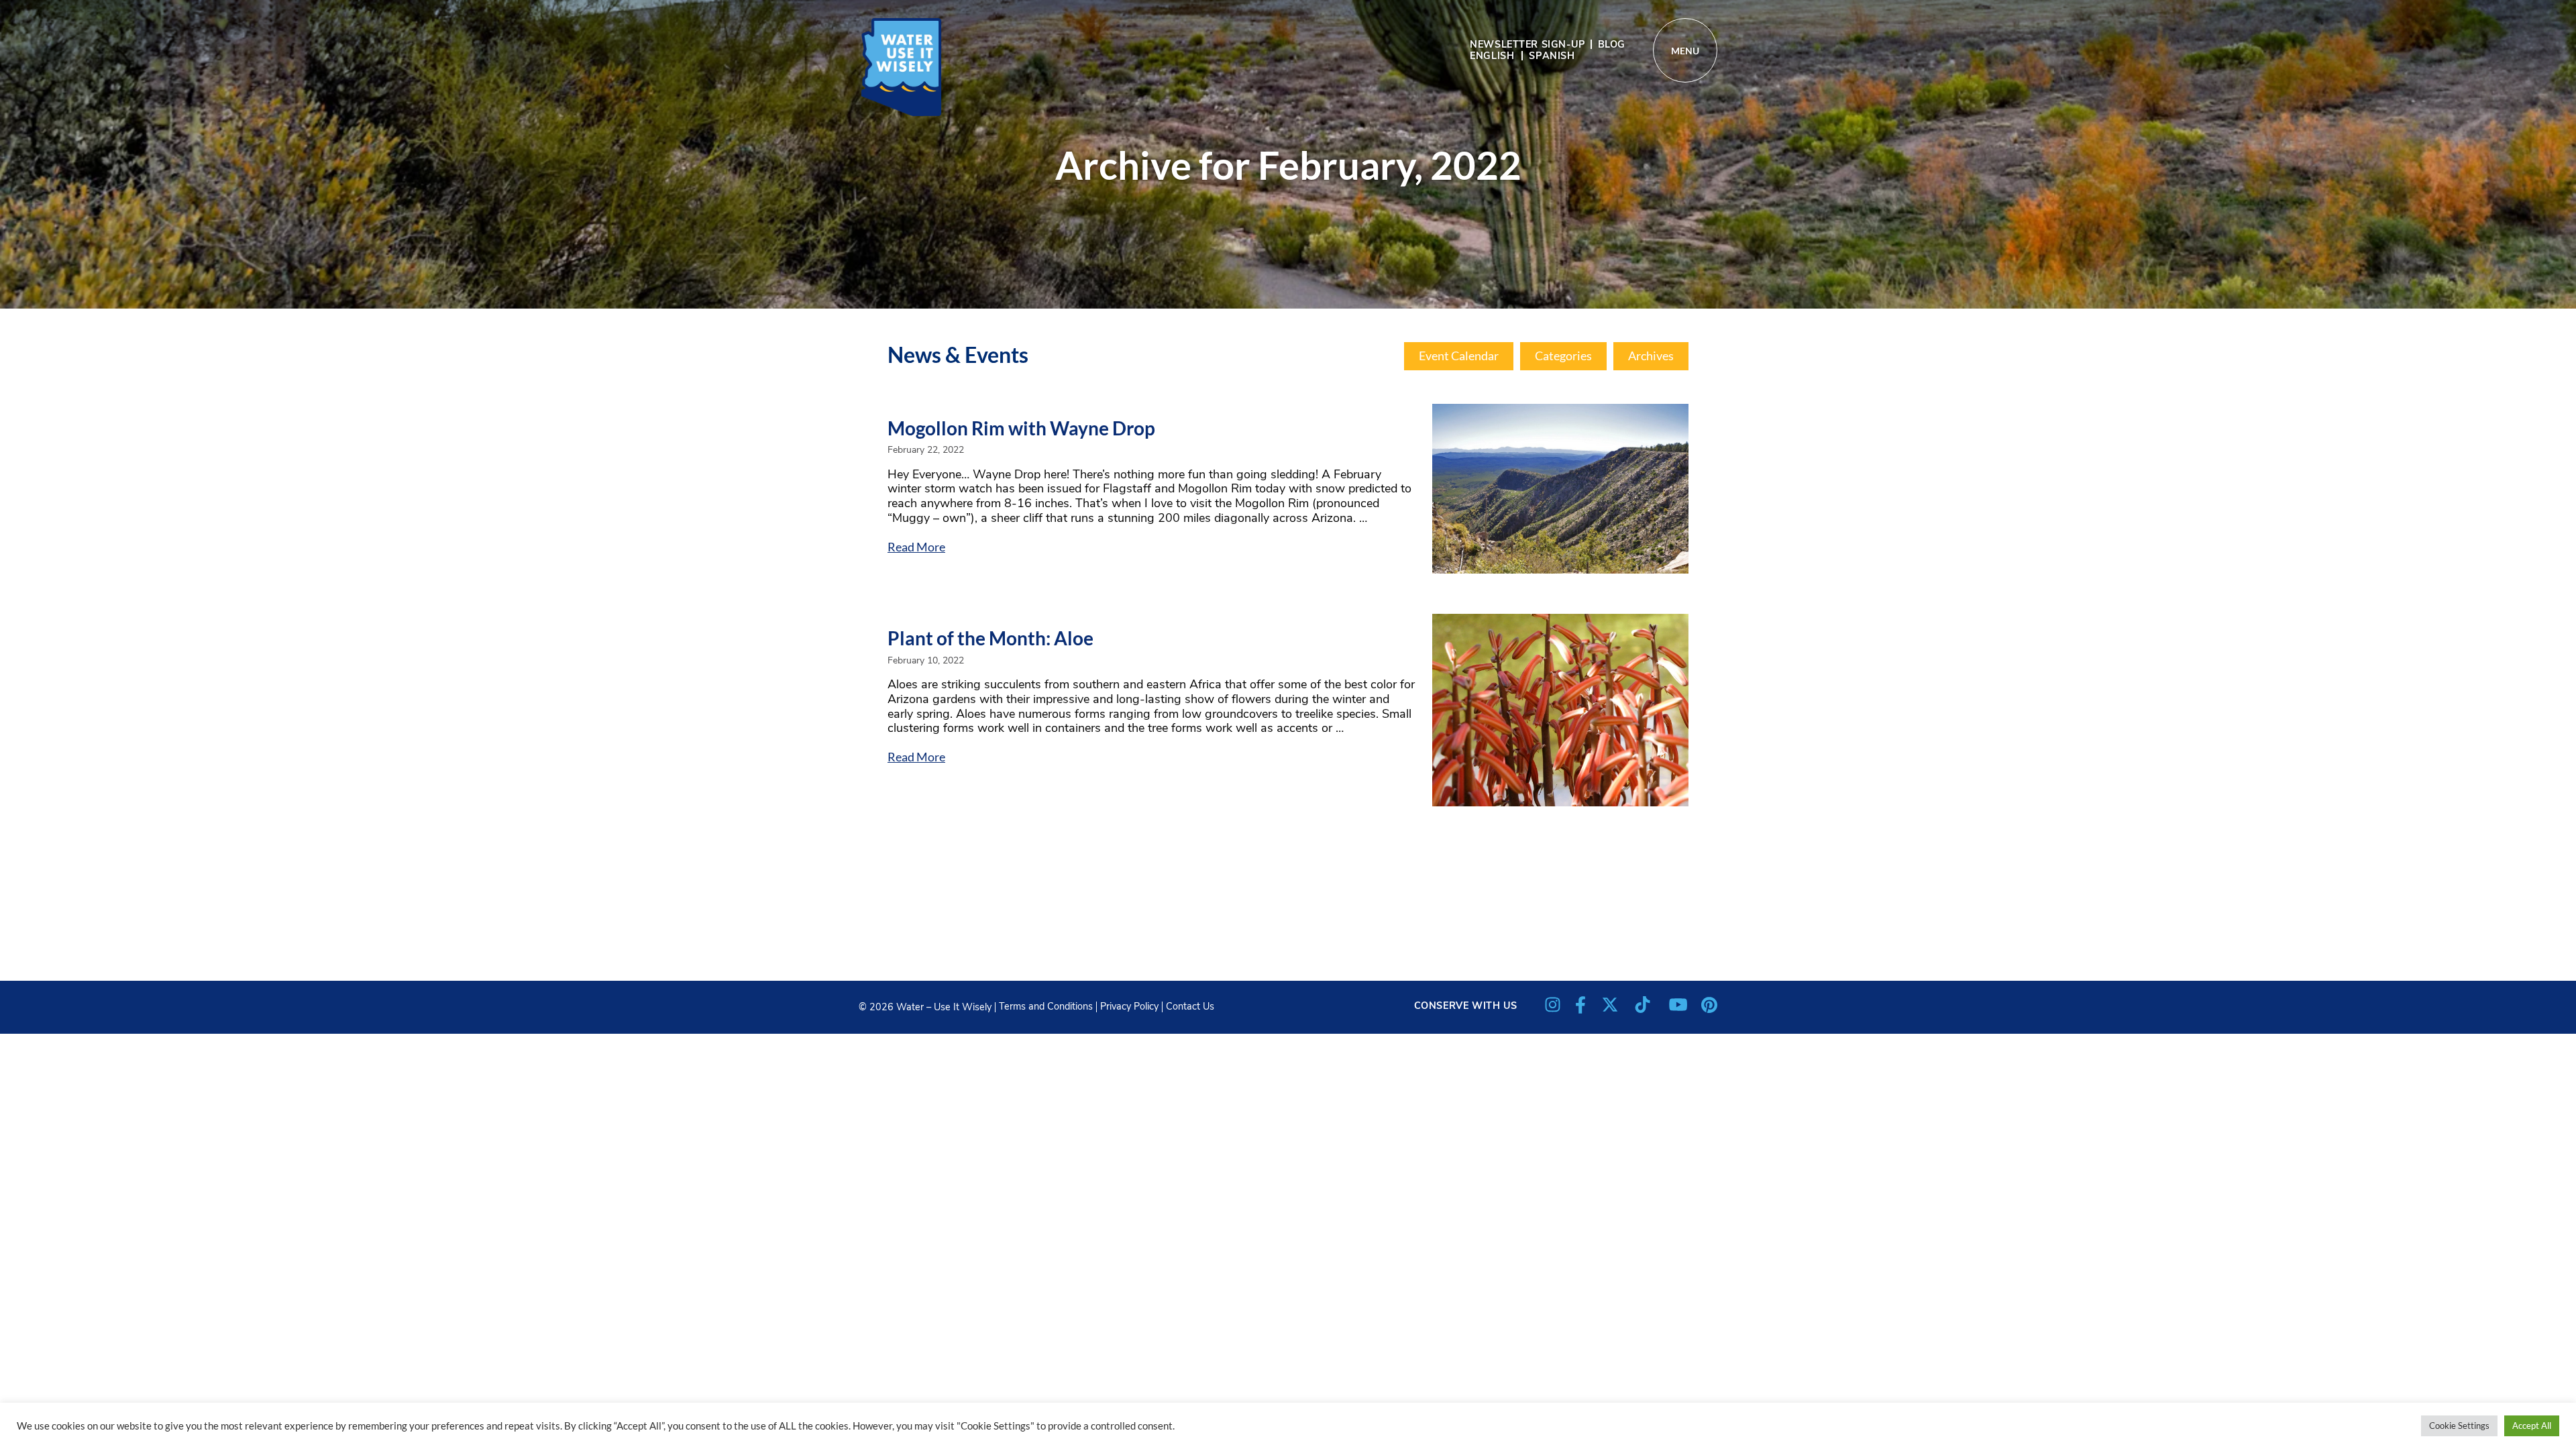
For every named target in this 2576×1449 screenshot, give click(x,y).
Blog (1612, 44)
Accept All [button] (2532, 1426)
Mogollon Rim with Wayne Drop (1021, 428)
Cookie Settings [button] (2459, 1426)
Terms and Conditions (1046, 1006)
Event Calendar (1459, 356)
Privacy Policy (1129, 1006)
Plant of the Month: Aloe (990, 638)
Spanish (1552, 56)
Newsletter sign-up (1527, 44)
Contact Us (1190, 1006)
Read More (916, 547)
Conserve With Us (1466, 1006)
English (1492, 56)
